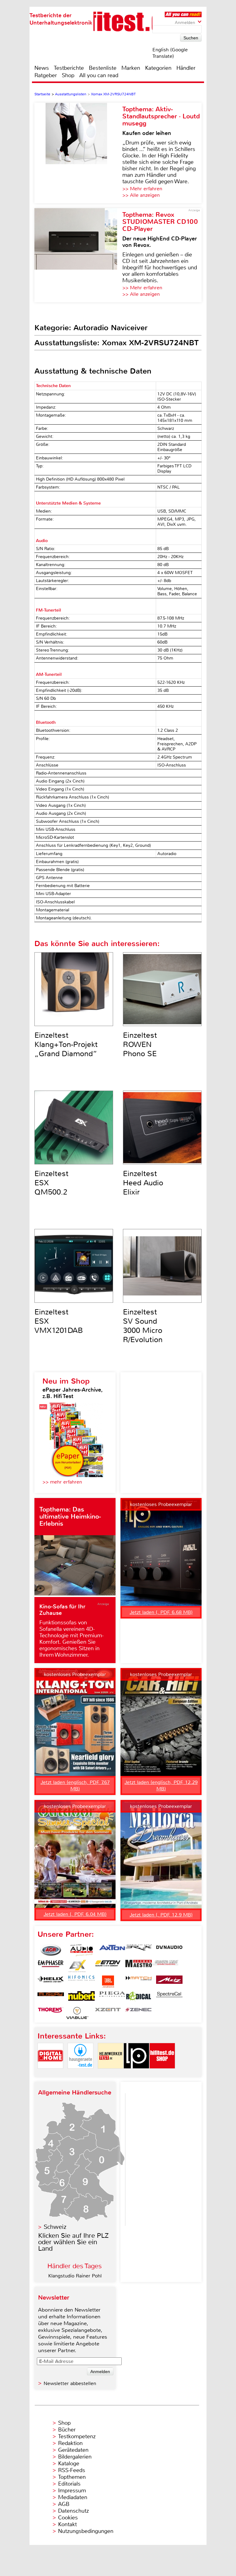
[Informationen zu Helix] (51, 1982)
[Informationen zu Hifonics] (81, 1982)
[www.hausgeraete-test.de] (81, 2074)
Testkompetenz (77, 2436)
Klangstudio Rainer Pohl (75, 2276)
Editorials (69, 2484)
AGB (64, 2504)
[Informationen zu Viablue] (77, 2013)
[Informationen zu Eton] (108, 1966)
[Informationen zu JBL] (108, 1982)
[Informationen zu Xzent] (108, 2013)
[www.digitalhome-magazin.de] (50, 2074)
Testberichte (69, 68)
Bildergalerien (75, 2457)
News (42, 68)
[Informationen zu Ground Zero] (165, 1966)
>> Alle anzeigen (141, 195)
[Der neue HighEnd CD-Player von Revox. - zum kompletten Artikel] (78, 255)
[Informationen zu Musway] (51, 1997)
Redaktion (70, 2443)
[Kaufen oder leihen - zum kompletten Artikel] (78, 153)
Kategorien (158, 68)
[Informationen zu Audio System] (81, 1950)
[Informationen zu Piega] (112, 1997)
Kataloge (69, 2463)
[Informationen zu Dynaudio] (169, 1950)
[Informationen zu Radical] (139, 1997)
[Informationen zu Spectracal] (169, 1997)
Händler (186, 68)
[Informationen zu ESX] (77, 1966)
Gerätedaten (73, 2450)
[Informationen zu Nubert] (81, 1997)
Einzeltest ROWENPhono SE (140, 1044)
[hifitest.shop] (162, 2074)
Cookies (68, 2518)
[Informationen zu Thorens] (51, 2013)
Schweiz (55, 2227)
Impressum (72, 2491)
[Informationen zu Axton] (112, 1950)
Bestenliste (103, 68)
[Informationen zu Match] (139, 1982)
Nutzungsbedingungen (86, 2531)
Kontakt (67, 2524)
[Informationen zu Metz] (169, 1982)
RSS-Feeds (72, 2470)
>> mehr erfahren (62, 1482)
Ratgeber (46, 75)
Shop (68, 75)
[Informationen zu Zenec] (139, 2013)
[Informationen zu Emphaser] (51, 1966)
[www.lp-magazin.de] (136, 2074)
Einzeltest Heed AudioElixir (143, 1183)
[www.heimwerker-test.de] (111, 2074)
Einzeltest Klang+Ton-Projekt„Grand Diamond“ (66, 1044)
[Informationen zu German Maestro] (139, 1966)
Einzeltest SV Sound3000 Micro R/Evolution (143, 1326)
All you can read (99, 75)
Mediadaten (73, 2497)
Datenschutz (73, 2511)
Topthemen (72, 2477)
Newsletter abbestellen (70, 2383)
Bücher (67, 2430)
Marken (131, 68)
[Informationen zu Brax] (139, 1950)
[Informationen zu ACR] (51, 1950)
